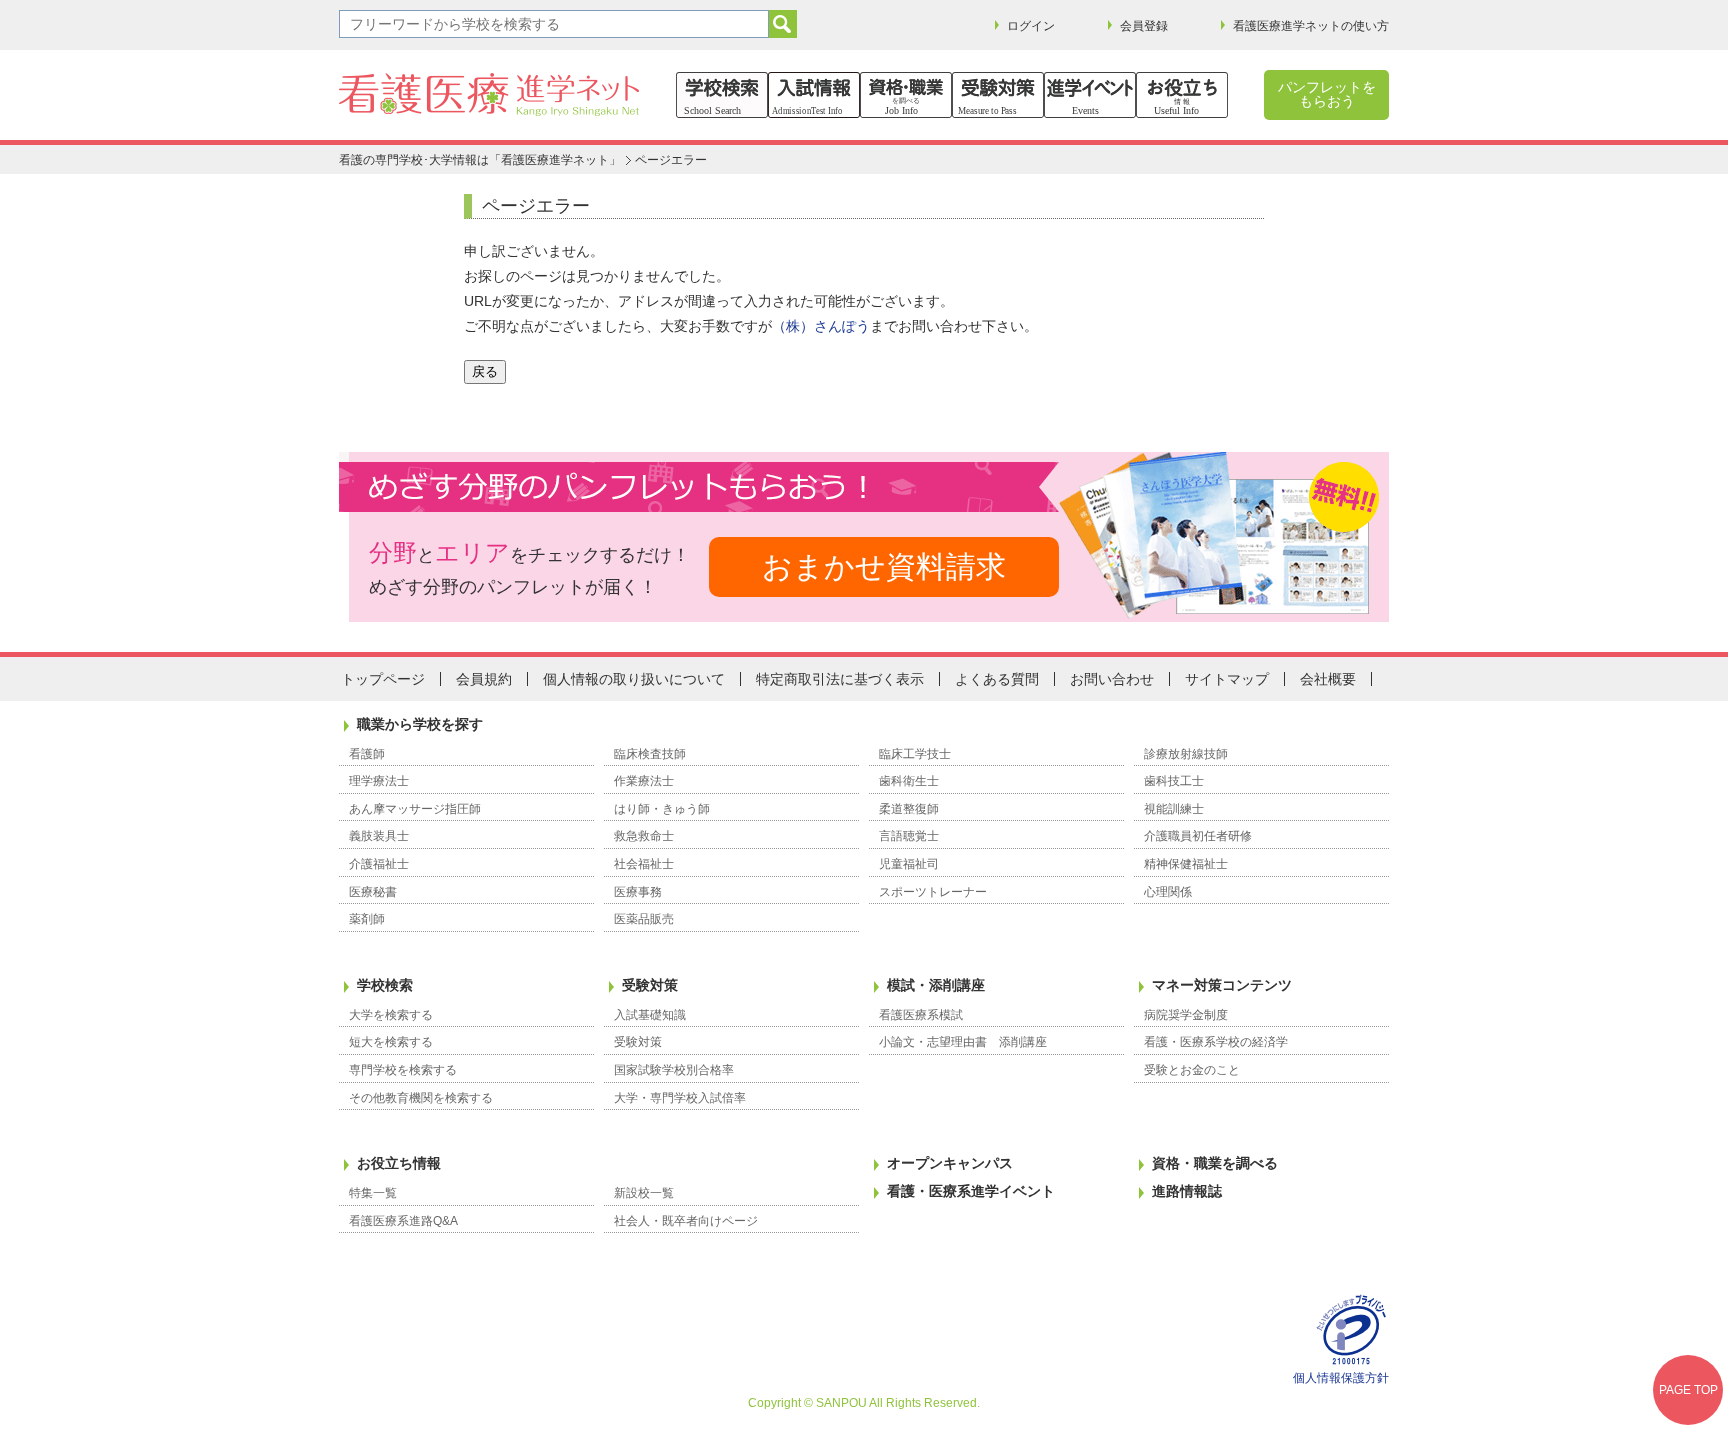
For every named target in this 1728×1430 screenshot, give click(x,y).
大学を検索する (391, 1015)
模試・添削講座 (936, 985)
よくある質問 (997, 679)
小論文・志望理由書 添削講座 (963, 1042)
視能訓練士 (1174, 809)
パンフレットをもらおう (1327, 94)
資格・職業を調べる (1215, 1163)
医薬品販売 (644, 919)
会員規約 (484, 679)
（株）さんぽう (821, 326)
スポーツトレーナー (933, 892)
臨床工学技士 (915, 754)
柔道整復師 (909, 809)
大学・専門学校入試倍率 (680, 1098)
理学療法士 (379, 781)
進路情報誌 (1187, 1191)
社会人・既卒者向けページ (686, 1221)
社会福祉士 (644, 864)
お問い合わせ (1112, 679)
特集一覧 (373, 1193)
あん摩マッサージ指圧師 (415, 809)
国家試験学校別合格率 (674, 1070)
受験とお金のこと (1192, 1070)
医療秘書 (373, 892)
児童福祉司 (909, 864)
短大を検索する (391, 1042)
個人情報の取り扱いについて (634, 679)
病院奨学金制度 (1186, 1015)
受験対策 (650, 985)
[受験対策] (998, 95)
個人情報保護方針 (1341, 1378)
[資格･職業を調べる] (906, 95)
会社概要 (1328, 679)
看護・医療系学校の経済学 (1216, 1042)
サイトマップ (1227, 679)
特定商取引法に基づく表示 (840, 679)
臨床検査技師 (650, 754)
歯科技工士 (1174, 781)
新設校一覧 (644, 1193)
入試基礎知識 (650, 1015)
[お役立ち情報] (1182, 95)
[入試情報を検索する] (814, 95)
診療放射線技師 (1186, 754)
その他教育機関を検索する (421, 1098)
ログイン (1031, 26)
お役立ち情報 (399, 1163)
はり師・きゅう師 (662, 809)
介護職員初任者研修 (1198, 836)
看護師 (367, 754)
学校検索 (385, 985)
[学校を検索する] (722, 95)
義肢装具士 (379, 836)
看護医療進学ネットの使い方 (1311, 26)
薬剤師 (367, 919)
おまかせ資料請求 (884, 566)
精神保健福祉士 (1186, 864)
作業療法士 (644, 781)
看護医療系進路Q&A (403, 1221)
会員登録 (1144, 26)
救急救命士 (644, 836)
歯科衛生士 (909, 781)
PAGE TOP (1688, 1390)
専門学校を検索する (403, 1070)
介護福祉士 (379, 864)
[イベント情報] (1090, 95)
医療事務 (638, 892)
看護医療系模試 (921, 1015)
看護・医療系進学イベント (971, 1191)
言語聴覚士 (909, 836)
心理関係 (1168, 892)
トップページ (383, 679)
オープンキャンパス (950, 1163)
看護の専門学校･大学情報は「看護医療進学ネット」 (480, 160)
